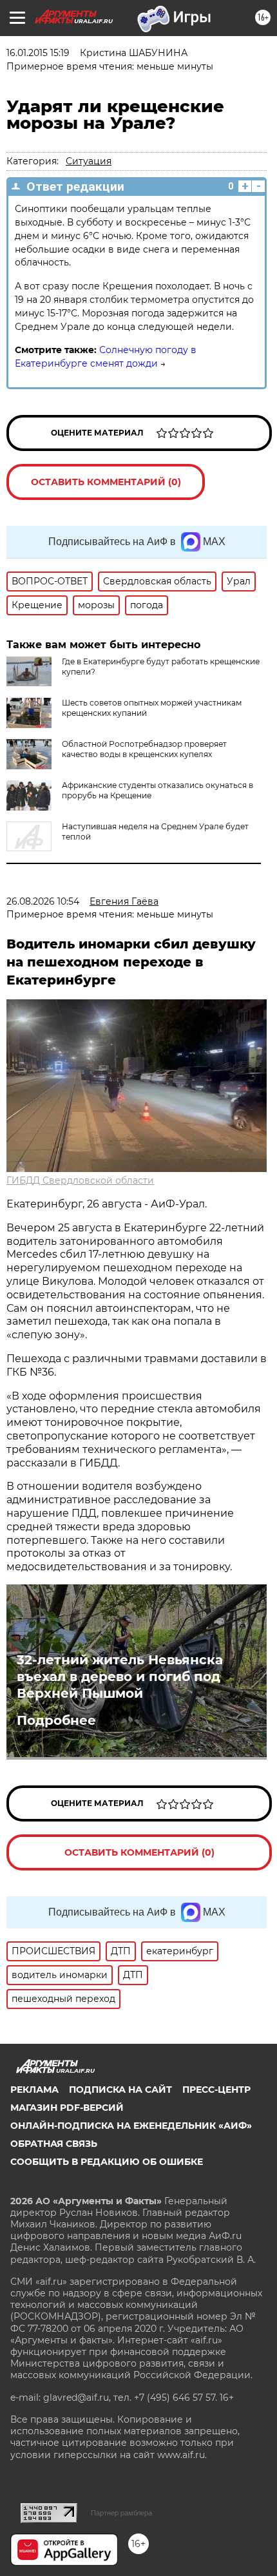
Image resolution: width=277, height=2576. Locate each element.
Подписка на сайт (120, 2090)
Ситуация (89, 161)
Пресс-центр (216, 2090)
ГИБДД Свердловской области (80, 1180)
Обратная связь (54, 2144)
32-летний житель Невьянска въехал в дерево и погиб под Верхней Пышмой (120, 1677)
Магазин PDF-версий (67, 2108)
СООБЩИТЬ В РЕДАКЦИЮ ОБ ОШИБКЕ (107, 2162)
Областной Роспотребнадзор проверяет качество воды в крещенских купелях (144, 749)
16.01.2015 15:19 (38, 53)
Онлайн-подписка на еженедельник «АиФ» (131, 2126)
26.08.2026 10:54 (43, 901)
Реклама (34, 2090)
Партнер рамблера (121, 2513)
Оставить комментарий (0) (106, 482)
